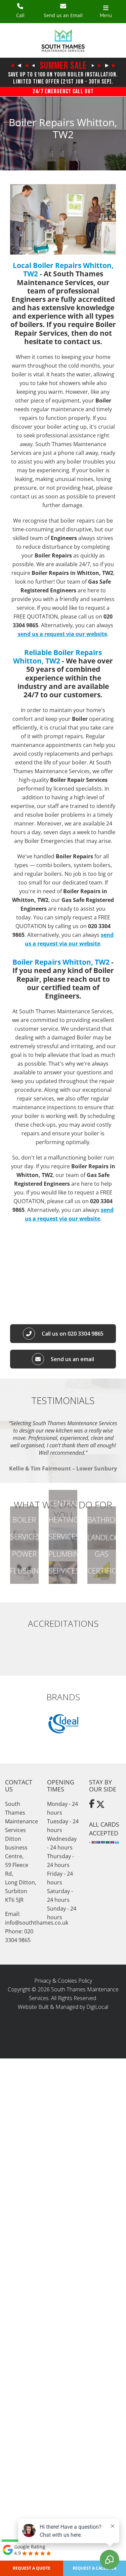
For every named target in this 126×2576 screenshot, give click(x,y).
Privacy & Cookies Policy (63, 1981)
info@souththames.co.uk (37, 1923)
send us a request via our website (62, 634)
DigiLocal (97, 2007)
